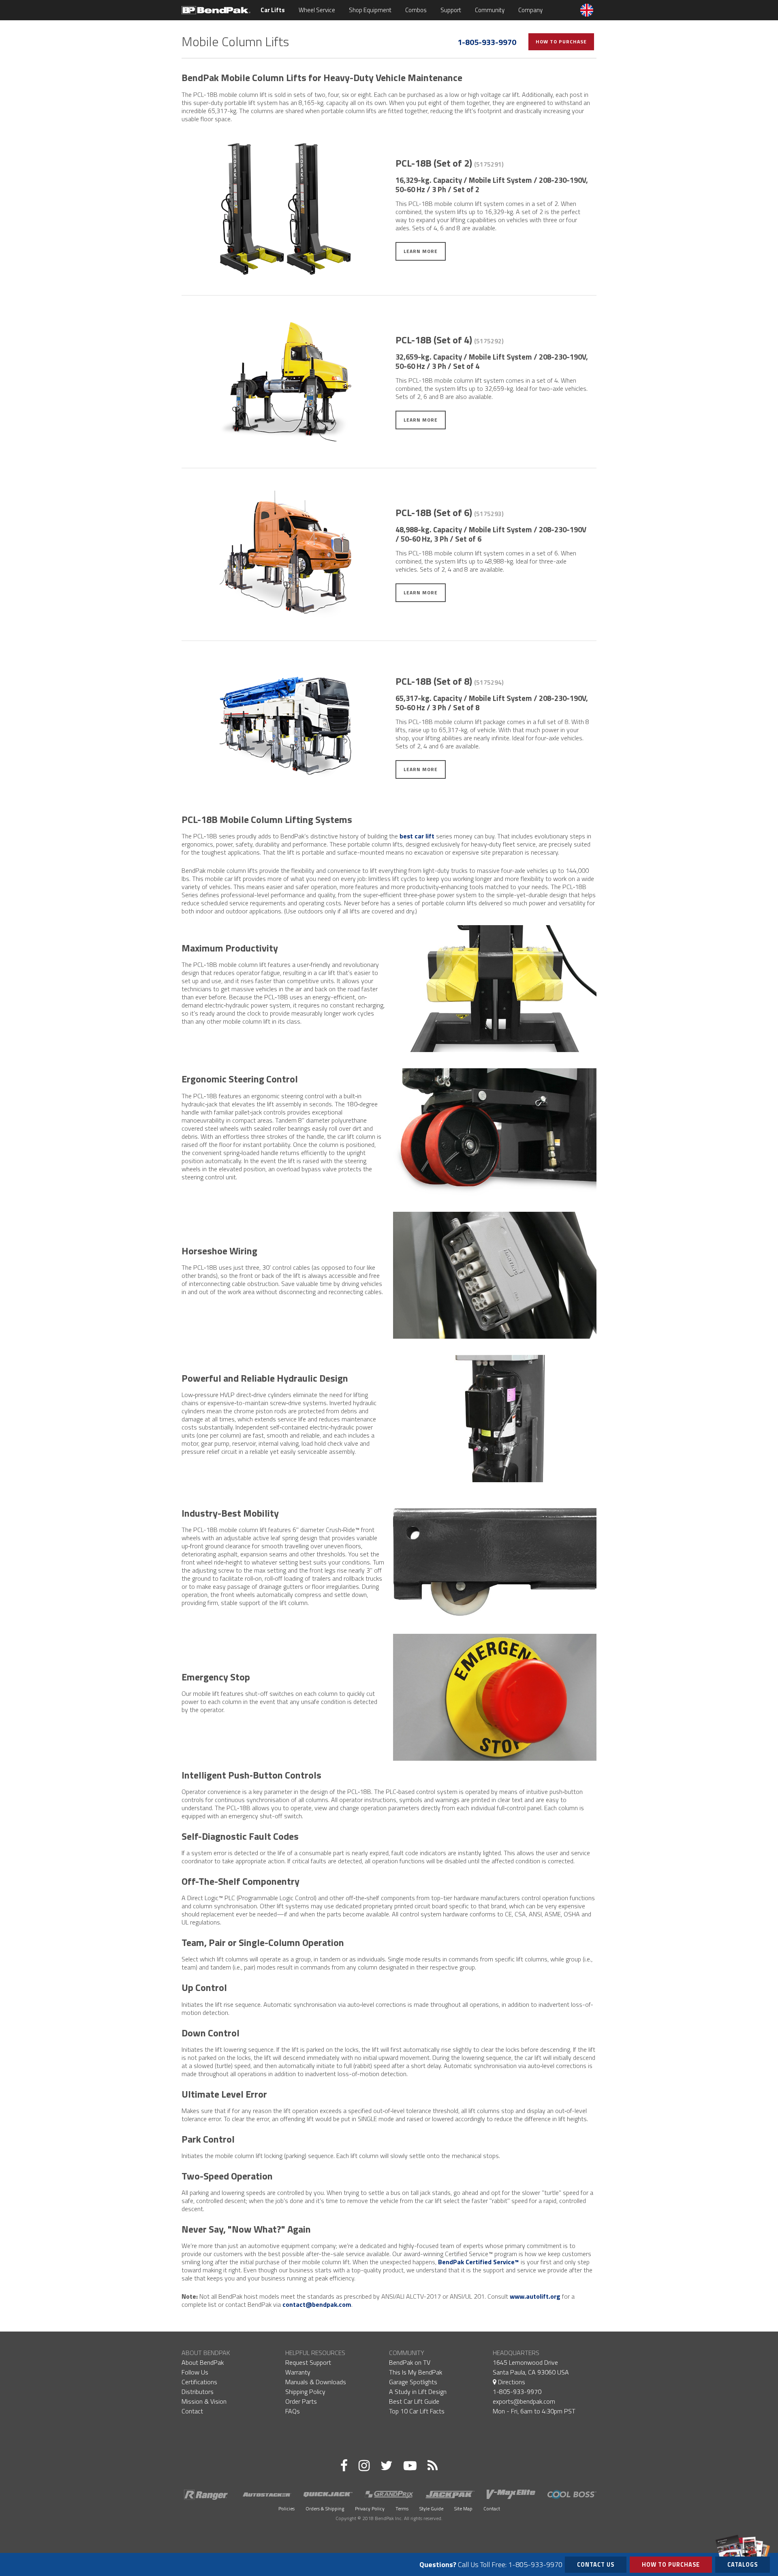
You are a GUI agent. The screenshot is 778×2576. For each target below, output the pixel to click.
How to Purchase (561, 42)
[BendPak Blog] (433, 2465)
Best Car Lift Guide (414, 2401)
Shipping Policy (305, 2392)
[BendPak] (216, 9)
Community (490, 10)
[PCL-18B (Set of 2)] (285, 209)
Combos (416, 10)
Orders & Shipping (325, 2508)
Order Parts (301, 2401)
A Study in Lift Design (418, 2392)
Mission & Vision (204, 2401)
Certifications (199, 2382)
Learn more (421, 251)
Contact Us (596, 2565)
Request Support (308, 2362)
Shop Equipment (370, 10)
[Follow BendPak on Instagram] (364, 2465)
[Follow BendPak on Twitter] (387, 2465)
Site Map (463, 2508)
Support (451, 10)
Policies (286, 2508)
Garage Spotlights (413, 2382)
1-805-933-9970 (487, 42)
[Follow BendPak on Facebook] (344, 2465)
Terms (402, 2508)
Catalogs (743, 2565)
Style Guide (431, 2508)
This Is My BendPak (416, 2372)
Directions (511, 2382)
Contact (192, 2411)
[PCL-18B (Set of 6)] (285, 554)
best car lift (417, 836)
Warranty (298, 2372)
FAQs (293, 2411)
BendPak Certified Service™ (479, 2262)
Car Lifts (273, 10)
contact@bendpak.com (317, 2304)
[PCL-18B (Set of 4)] (285, 382)
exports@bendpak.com (524, 2401)
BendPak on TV (410, 2362)
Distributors (198, 2392)
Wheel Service (317, 10)
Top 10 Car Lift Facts (417, 2411)
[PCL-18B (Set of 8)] (285, 727)
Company (530, 10)
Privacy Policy (370, 2508)
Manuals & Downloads (316, 2382)
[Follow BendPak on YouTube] (410, 2465)
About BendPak (203, 2362)
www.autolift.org (535, 2296)
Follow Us (195, 2372)
